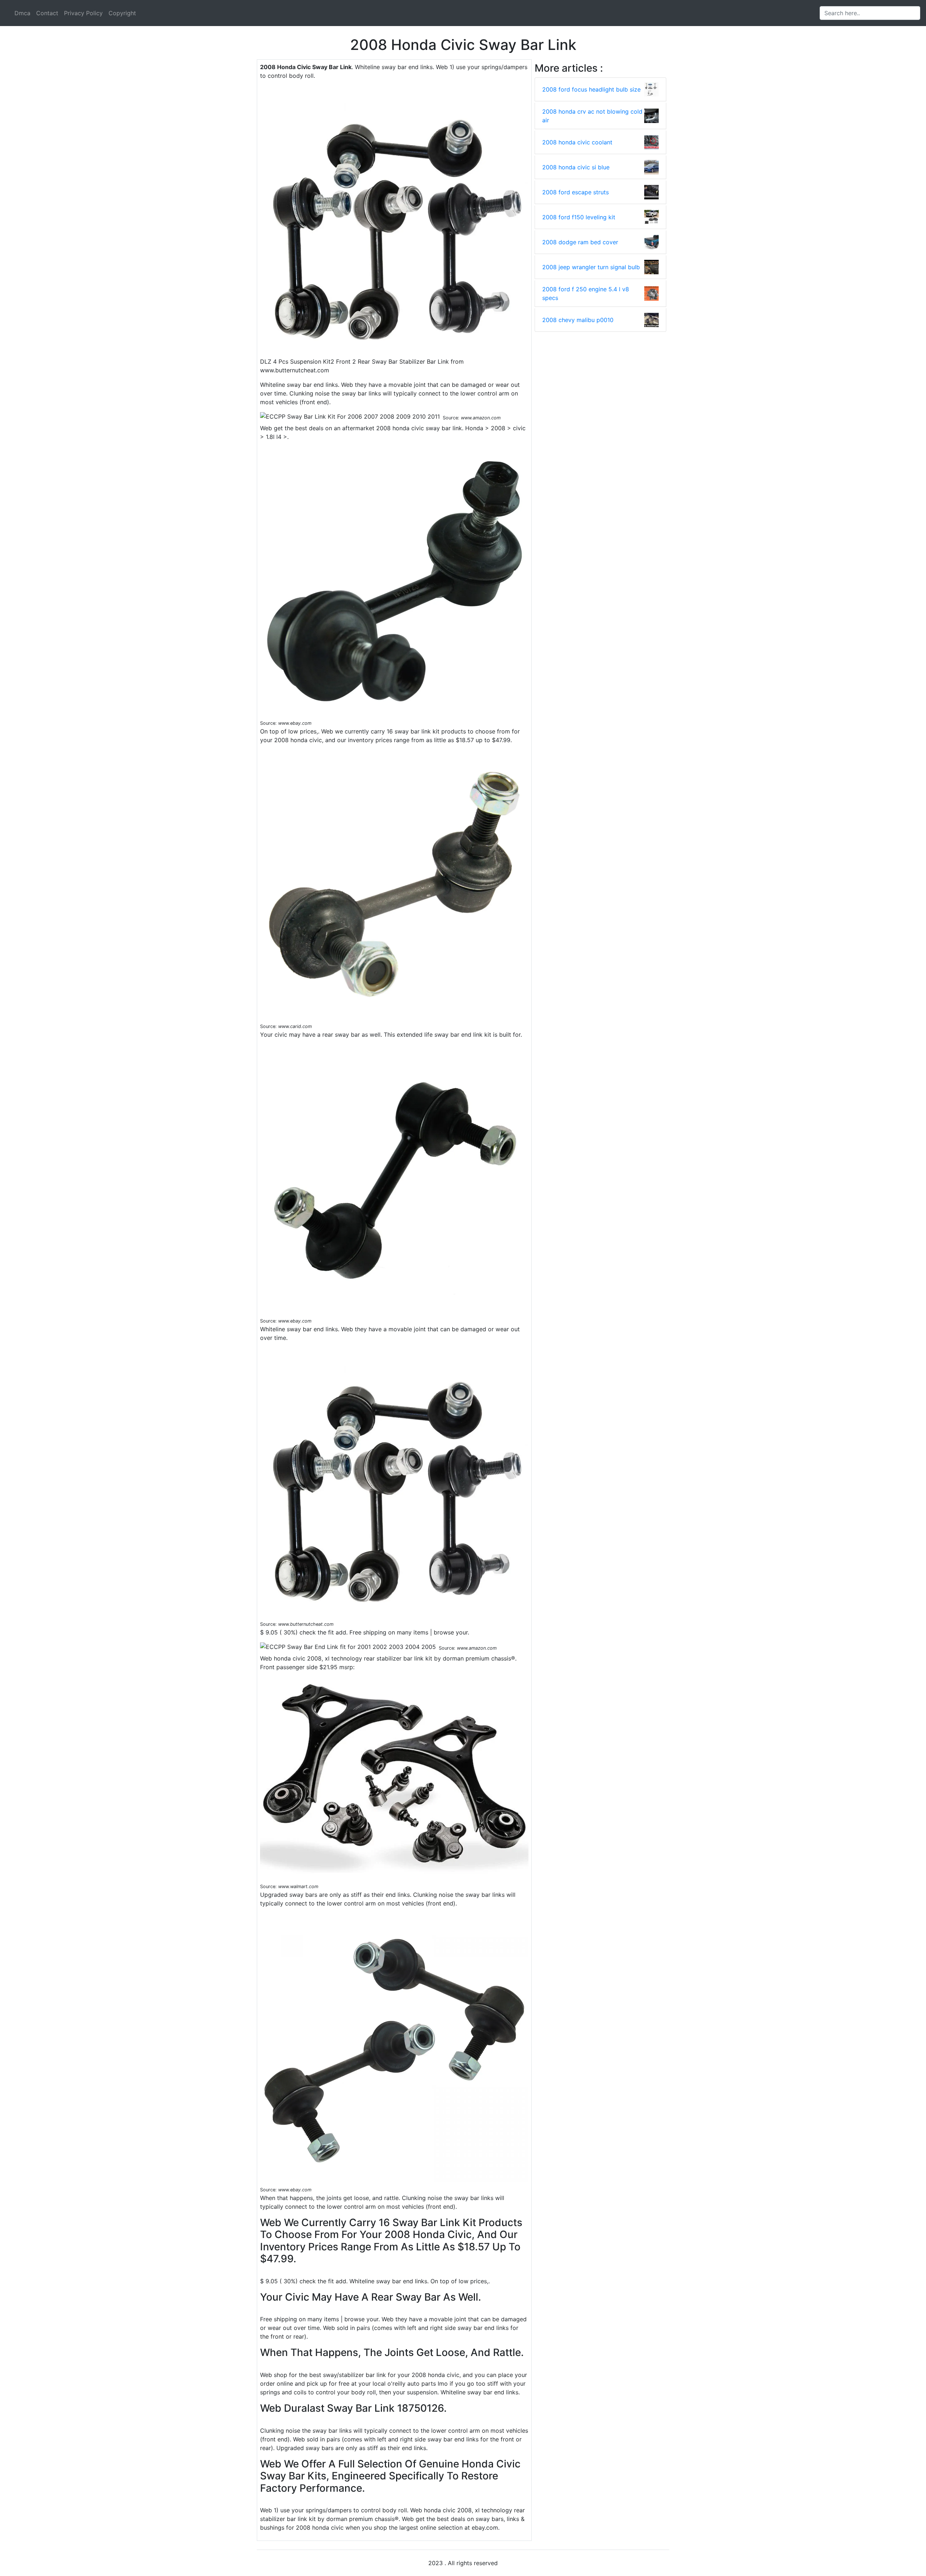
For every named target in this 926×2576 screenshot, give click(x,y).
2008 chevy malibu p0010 (578, 320)
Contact (47, 13)
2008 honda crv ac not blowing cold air (592, 116)
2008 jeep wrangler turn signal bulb (591, 267)
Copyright (122, 13)
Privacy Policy (83, 13)
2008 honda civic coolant (577, 142)
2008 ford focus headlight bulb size (591, 89)
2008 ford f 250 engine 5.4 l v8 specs (586, 293)
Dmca (22, 13)
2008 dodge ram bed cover (580, 242)
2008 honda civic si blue (576, 167)
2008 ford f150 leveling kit (579, 217)
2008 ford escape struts (575, 192)
